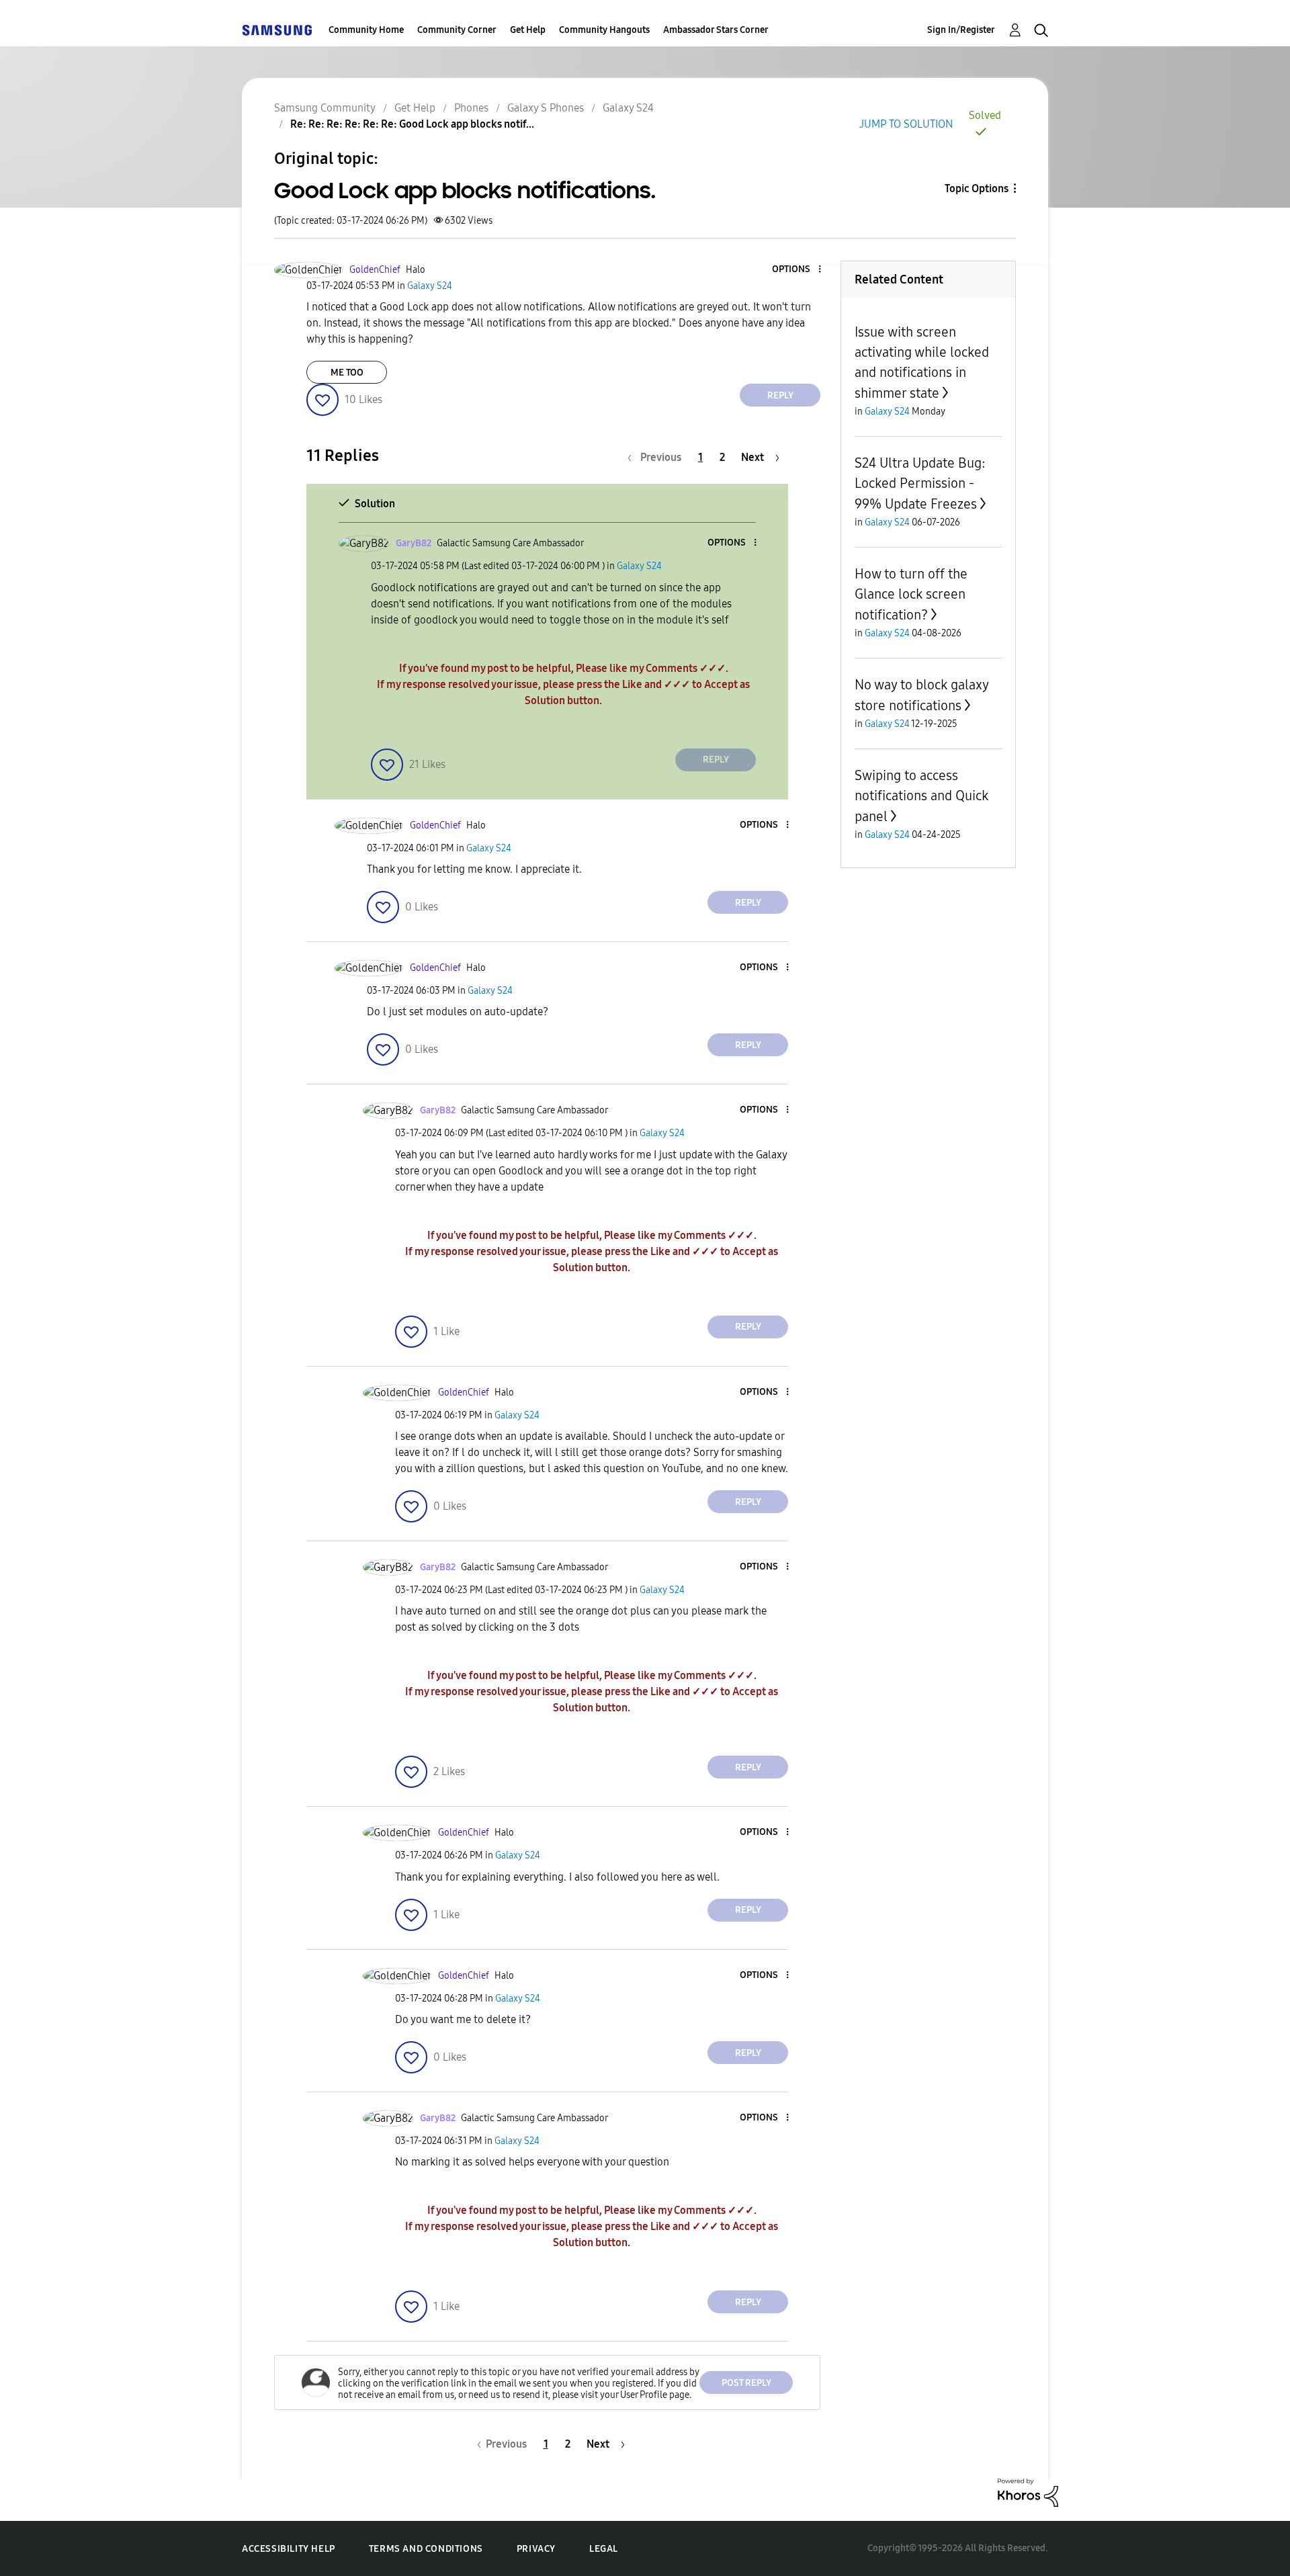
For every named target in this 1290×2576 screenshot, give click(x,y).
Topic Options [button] (977, 188)
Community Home (366, 30)
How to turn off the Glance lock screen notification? (911, 594)
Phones (471, 108)
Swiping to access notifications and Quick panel (921, 796)
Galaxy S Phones (546, 108)
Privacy (536, 2549)
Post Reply (746, 2383)
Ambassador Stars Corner (716, 30)
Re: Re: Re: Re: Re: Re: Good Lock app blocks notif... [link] (412, 124)
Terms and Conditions (426, 2549)
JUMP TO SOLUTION (906, 124)
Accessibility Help (289, 2549)
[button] (798, 270)
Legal (604, 2549)
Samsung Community (325, 108)
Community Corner (457, 30)
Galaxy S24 (628, 108)
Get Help (528, 30)
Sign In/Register (961, 30)
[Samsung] (277, 30)
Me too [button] (347, 373)
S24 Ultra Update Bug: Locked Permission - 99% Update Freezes (920, 483)
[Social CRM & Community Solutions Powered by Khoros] (1028, 2492)
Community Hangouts (604, 30)
